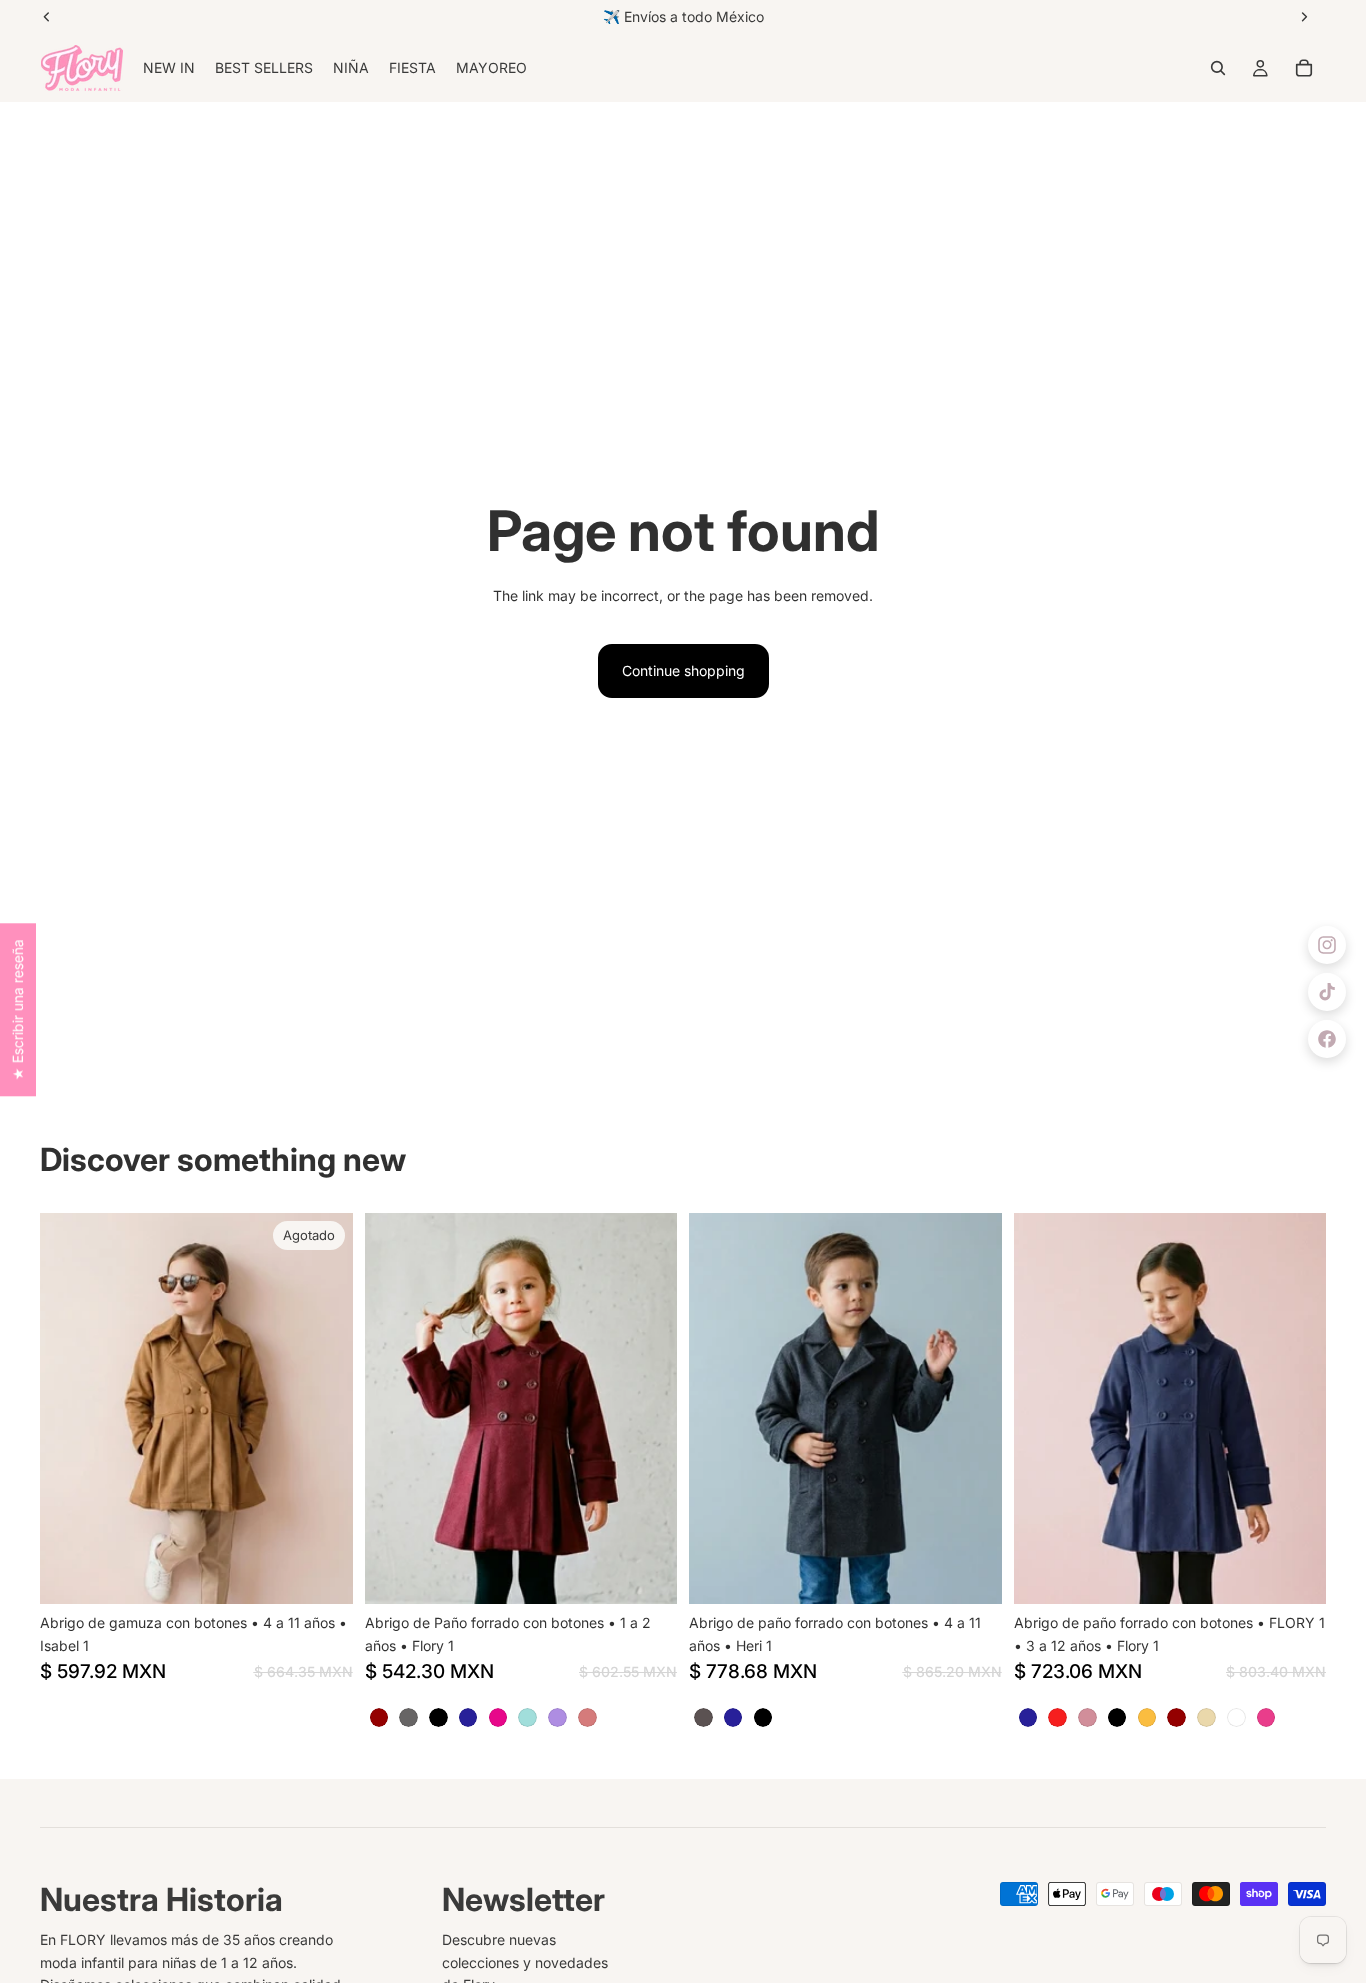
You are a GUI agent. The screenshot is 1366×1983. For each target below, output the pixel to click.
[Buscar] (1218, 68)
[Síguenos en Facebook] (1327, 1039)
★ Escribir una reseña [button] (17, 1009)
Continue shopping (683, 670)
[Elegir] (646, 1574)
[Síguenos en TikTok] (1327, 992)
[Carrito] (1304, 68)
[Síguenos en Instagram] (1327, 945)
